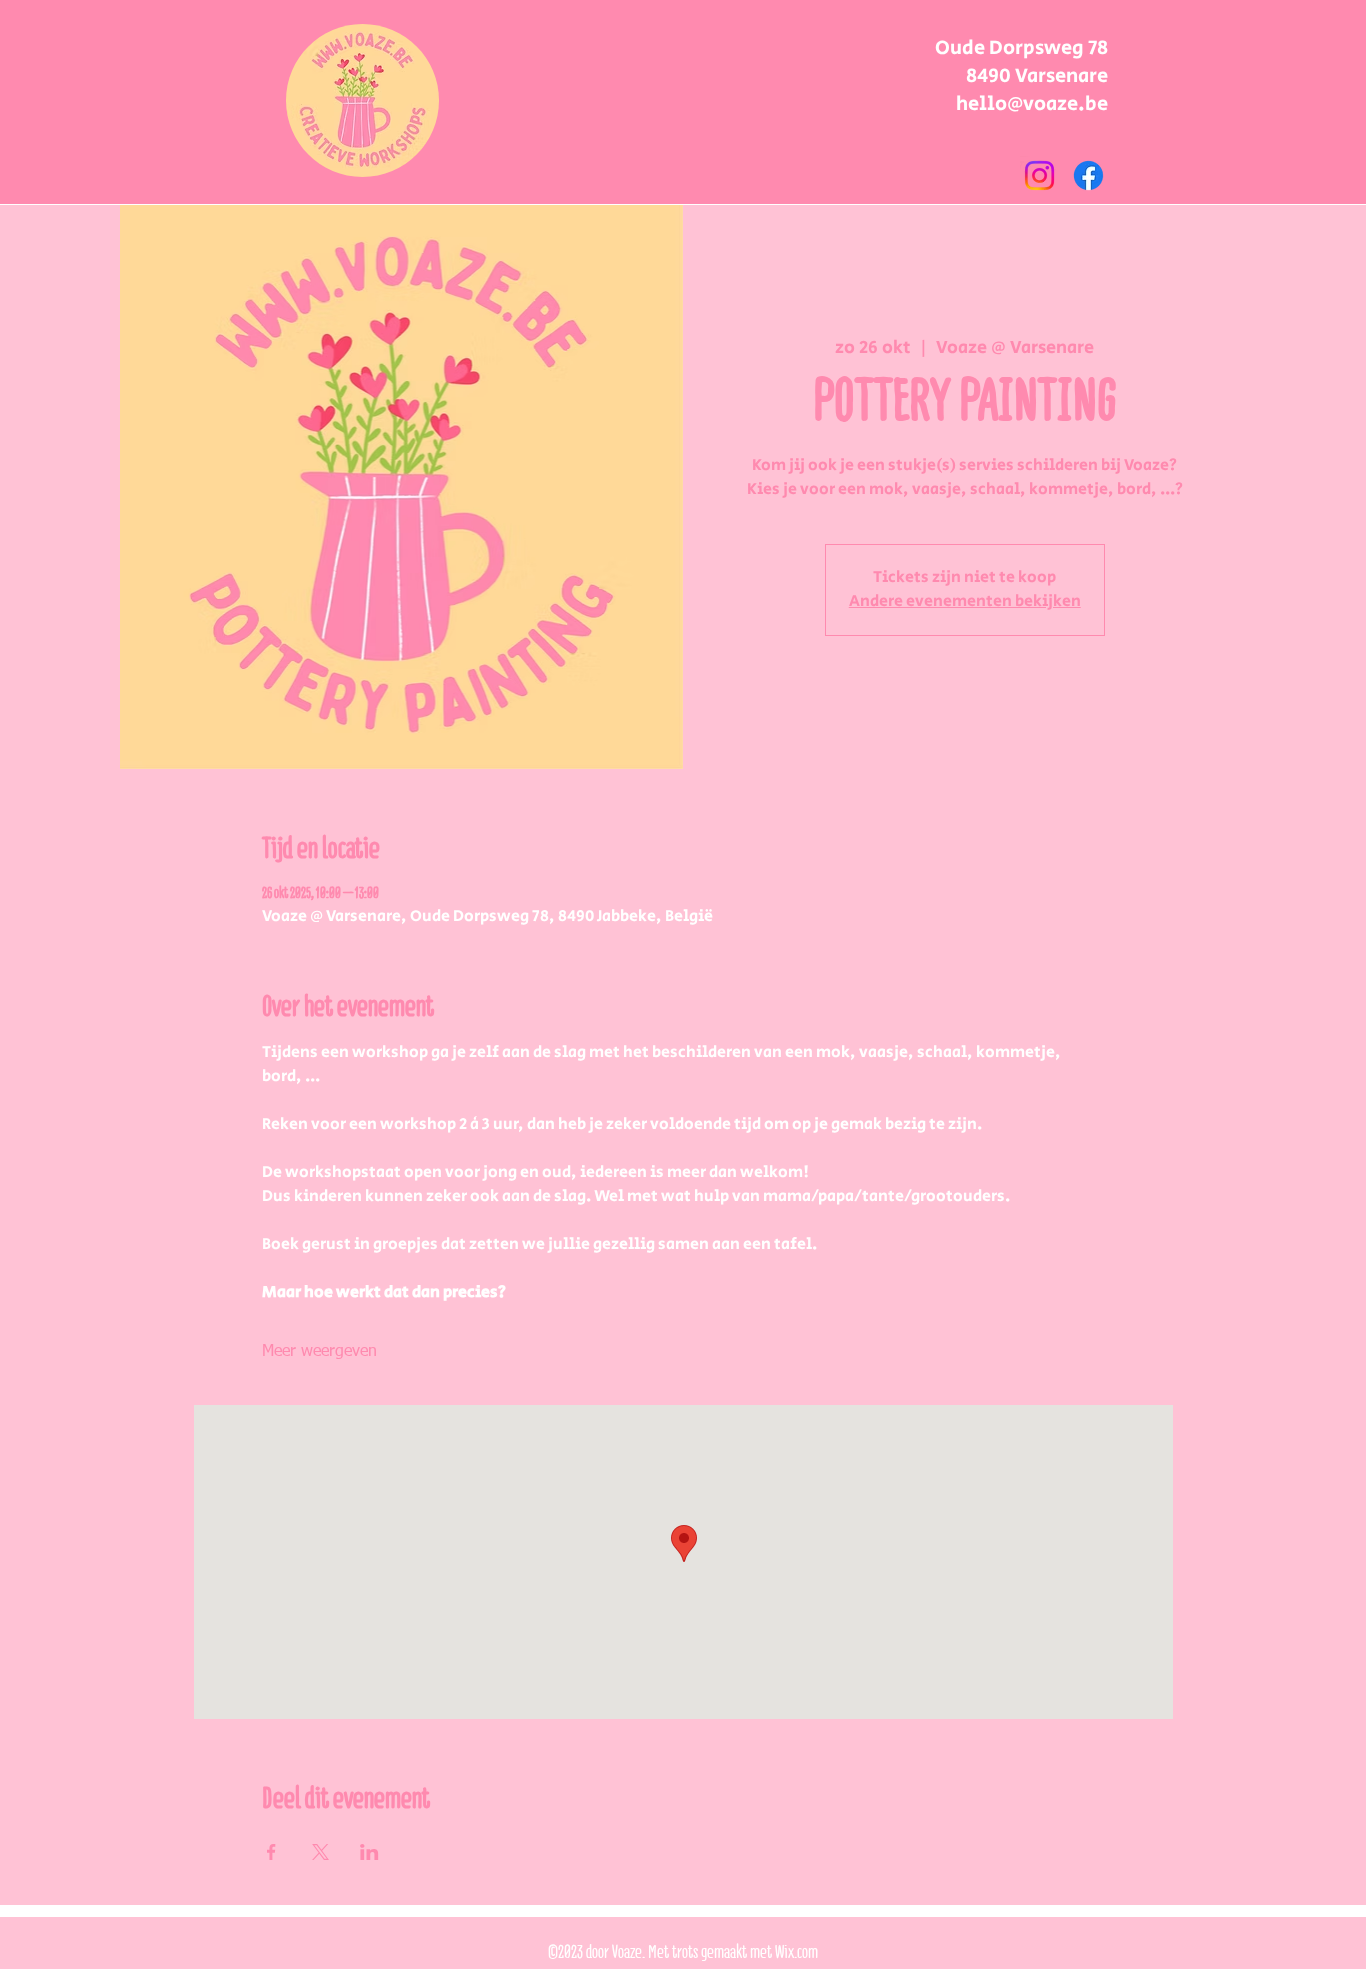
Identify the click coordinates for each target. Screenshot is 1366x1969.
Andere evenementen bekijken (965, 601)
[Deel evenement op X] (320, 1852)
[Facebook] (1088, 175)
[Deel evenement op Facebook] (271, 1852)
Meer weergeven (319, 1352)
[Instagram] (1039, 175)
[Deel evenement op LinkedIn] (369, 1852)
